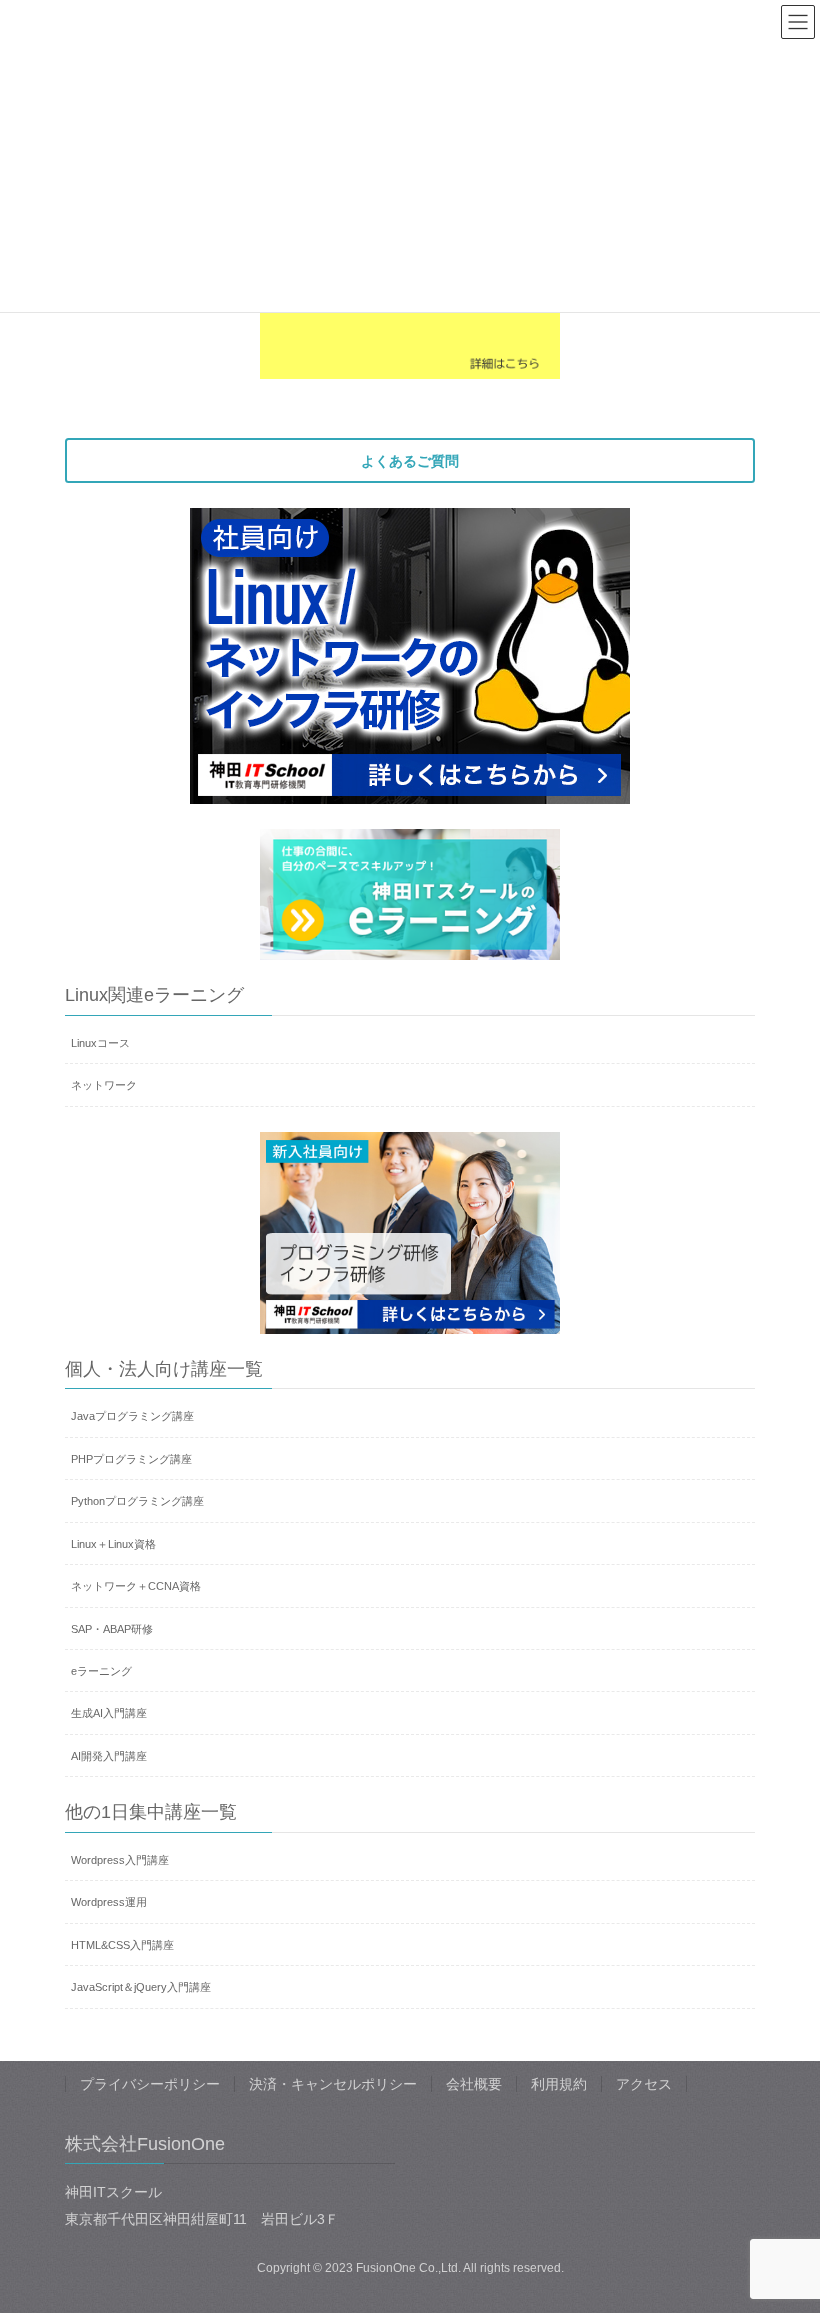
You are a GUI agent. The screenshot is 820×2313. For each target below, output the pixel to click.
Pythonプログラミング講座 (137, 1501)
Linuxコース (100, 1043)
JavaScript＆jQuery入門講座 (141, 1987)
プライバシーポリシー (150, 2084)
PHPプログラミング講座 (131, 1459)
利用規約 (559, 2084)
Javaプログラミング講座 (132, 1416)
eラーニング (101, 1671)
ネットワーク (104, 1085)
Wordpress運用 (109, 1902)
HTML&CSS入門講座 (122, 1945)
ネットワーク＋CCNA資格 (136, 1586)
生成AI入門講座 (109, 1713)
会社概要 (474, 2084)
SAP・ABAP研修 (112, 1629)
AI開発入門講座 (109, 1756)
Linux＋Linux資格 (113, 1544)
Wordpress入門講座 (120, 1860)
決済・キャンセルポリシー (333, 2084)
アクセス (644, 2084)
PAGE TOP (782, 2226)
